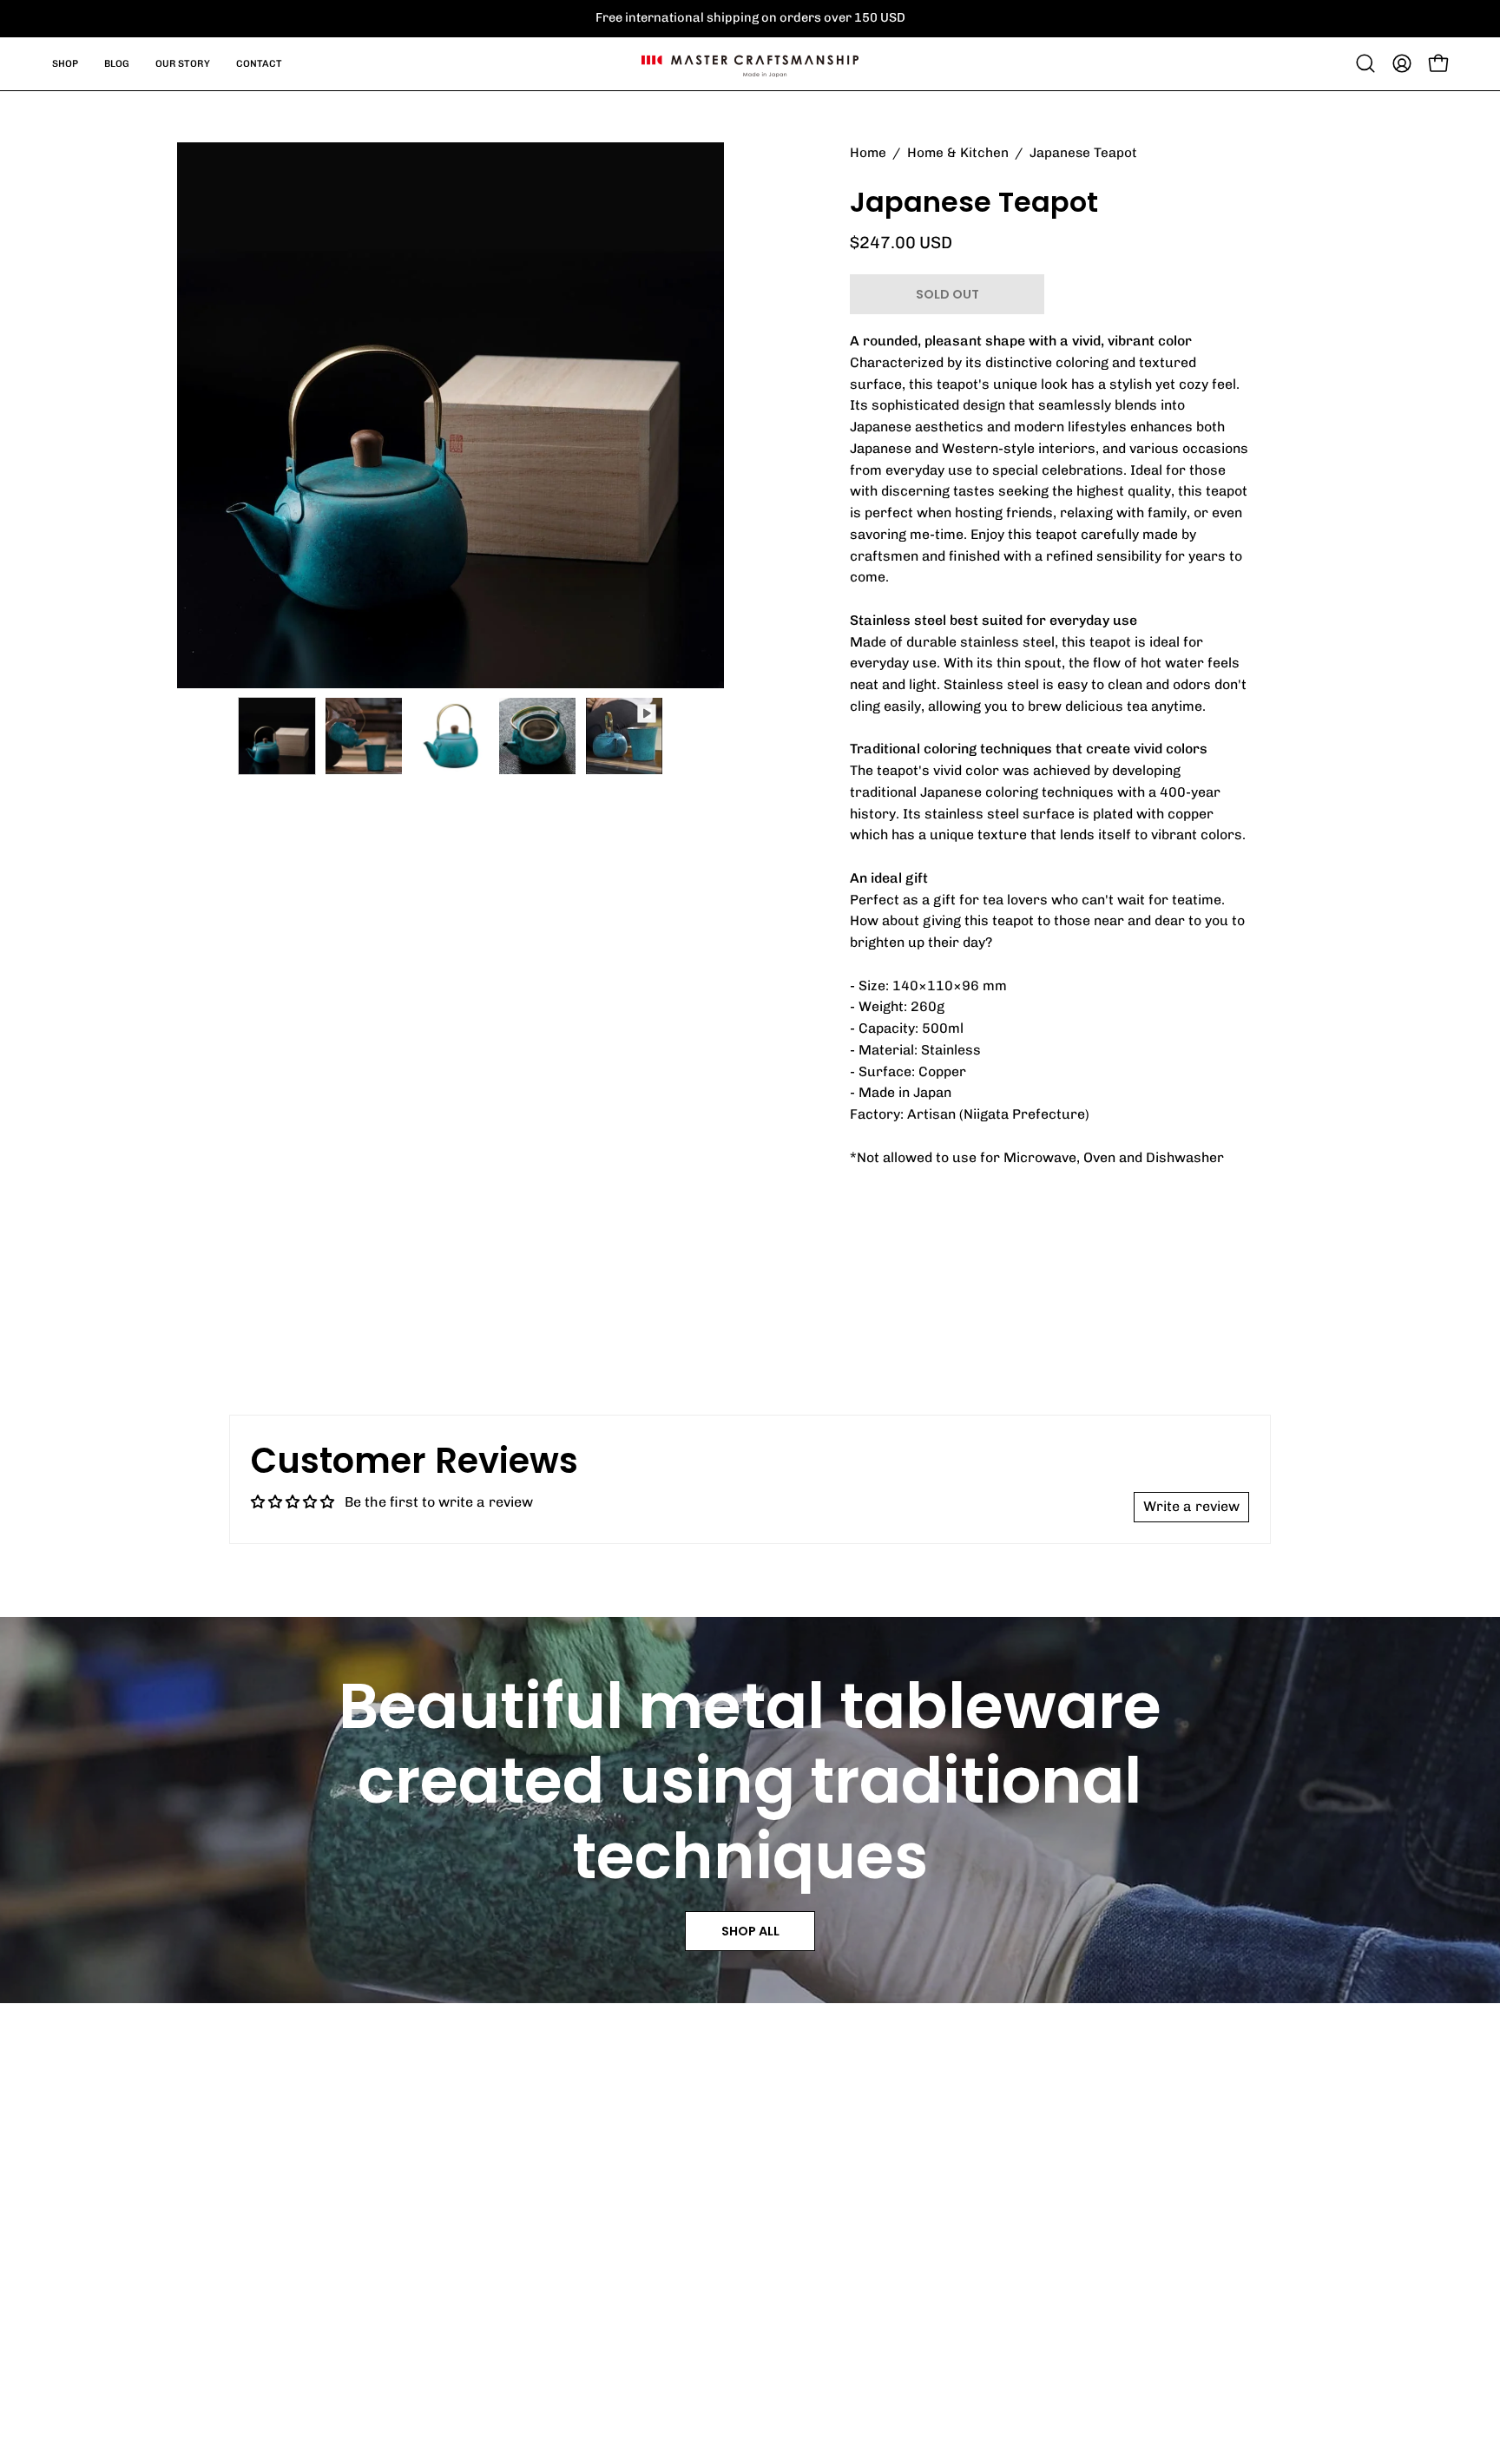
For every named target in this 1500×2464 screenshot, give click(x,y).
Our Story (1039, 2228)
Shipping (798, 2260)
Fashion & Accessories (615, 2260)
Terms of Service (829, 2292)
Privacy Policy (1055, 2323)
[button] (1365, 63)
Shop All (750, 1931)
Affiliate (1033, 2260)
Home (868, 153)
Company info (1052, 2292)
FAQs (786, 2228)
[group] (750, 18)
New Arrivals (579, 2228)
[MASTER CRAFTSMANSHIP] (750, 64)
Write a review (1191, 1506)
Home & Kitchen (958, 153)
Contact (796, 2323)
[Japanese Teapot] (277, 736)
